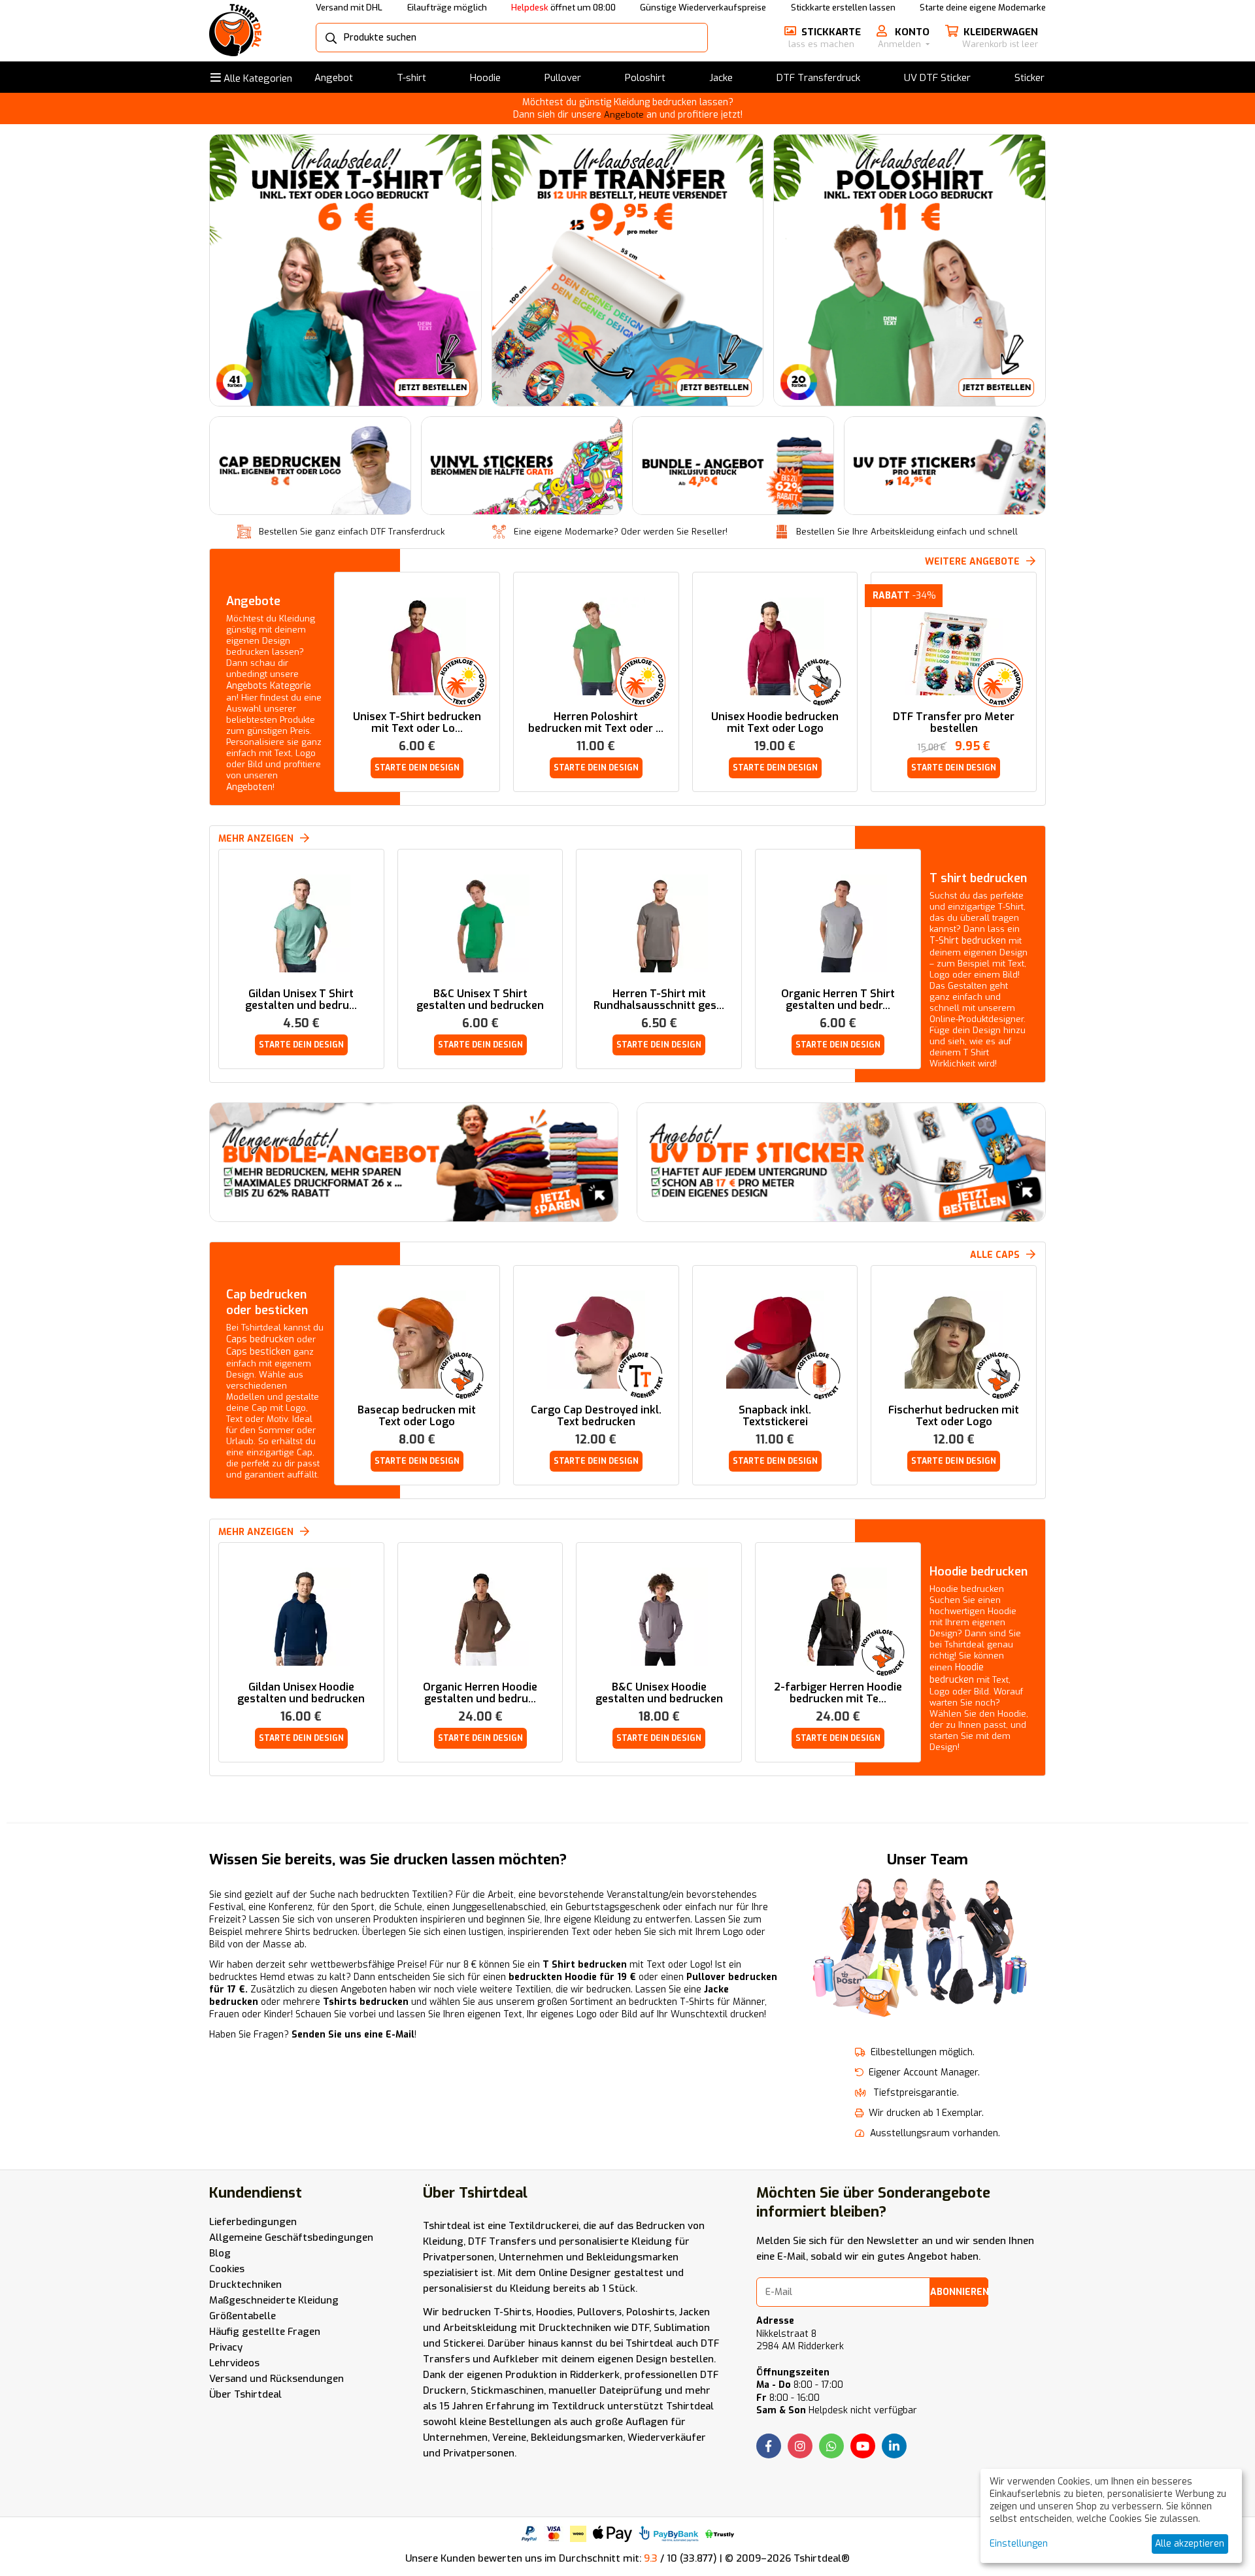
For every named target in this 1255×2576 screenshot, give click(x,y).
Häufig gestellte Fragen (265, 2332)
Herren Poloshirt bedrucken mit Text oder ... (596, 723)
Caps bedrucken (260, 1339)
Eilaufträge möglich (447, 8)
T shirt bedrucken (978, 878)
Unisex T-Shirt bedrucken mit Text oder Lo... (417, 723)
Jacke (721, 78)
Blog (220, 2253)
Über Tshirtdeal (245, 2394)
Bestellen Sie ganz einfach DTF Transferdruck (352, 532)
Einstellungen (1019, 2544)
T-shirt (411, 78)
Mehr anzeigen (256, 1532)
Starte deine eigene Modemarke (983, 8)
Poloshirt (645, 78)
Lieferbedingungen (253, 2222)
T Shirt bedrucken (585, 1965)
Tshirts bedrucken (366, 2002)
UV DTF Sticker (937, 78)
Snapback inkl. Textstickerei (775, 1416)
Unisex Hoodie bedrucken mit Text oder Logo (775, 723)
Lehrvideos (234, 2363)
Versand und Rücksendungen (276, 2379)
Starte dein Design (417, 768)
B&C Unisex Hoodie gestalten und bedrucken (659, 1693)
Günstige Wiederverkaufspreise (703, 8)
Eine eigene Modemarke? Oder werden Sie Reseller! (621, 532)
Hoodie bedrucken (979, 1572)
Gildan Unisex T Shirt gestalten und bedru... (301, 1000)
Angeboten (249, 787)
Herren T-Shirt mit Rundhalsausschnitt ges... (659, 1000)
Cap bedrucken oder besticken (267, 1302)
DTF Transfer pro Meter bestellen (954, 723)
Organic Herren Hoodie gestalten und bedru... (480, 1693)
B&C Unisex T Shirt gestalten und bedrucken (480, 1000)
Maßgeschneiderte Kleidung (274, 2300)
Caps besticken (259, 1352)
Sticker (1029, 78)
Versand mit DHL (349, 8)
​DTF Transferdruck (818, 78)
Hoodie (485, 78)
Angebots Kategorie (269, 686)
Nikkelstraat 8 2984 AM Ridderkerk (800, 2340)
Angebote (624, 115)
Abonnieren (959, 2292)
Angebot (334, 78)
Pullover (563, 78)
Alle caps (995, 1255)
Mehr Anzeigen (256, 839)
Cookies (227, 2269)
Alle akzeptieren (1190, 2544)
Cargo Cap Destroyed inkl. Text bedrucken (596, 1416)
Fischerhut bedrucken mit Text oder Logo (954, 1416)
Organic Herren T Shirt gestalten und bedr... (838, 1000)
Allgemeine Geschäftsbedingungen (291, 2237)
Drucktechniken (245, 2285)
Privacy (226, 2347)
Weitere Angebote (972, 562)
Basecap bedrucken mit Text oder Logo (417, 1416)
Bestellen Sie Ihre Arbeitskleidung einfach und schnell (907, 532)
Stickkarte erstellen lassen (843, 8)
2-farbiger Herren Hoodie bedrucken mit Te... (838, 1693)
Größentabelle (243, 2316)
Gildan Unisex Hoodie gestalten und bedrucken (301, 1693)
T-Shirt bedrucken (968, 941)
